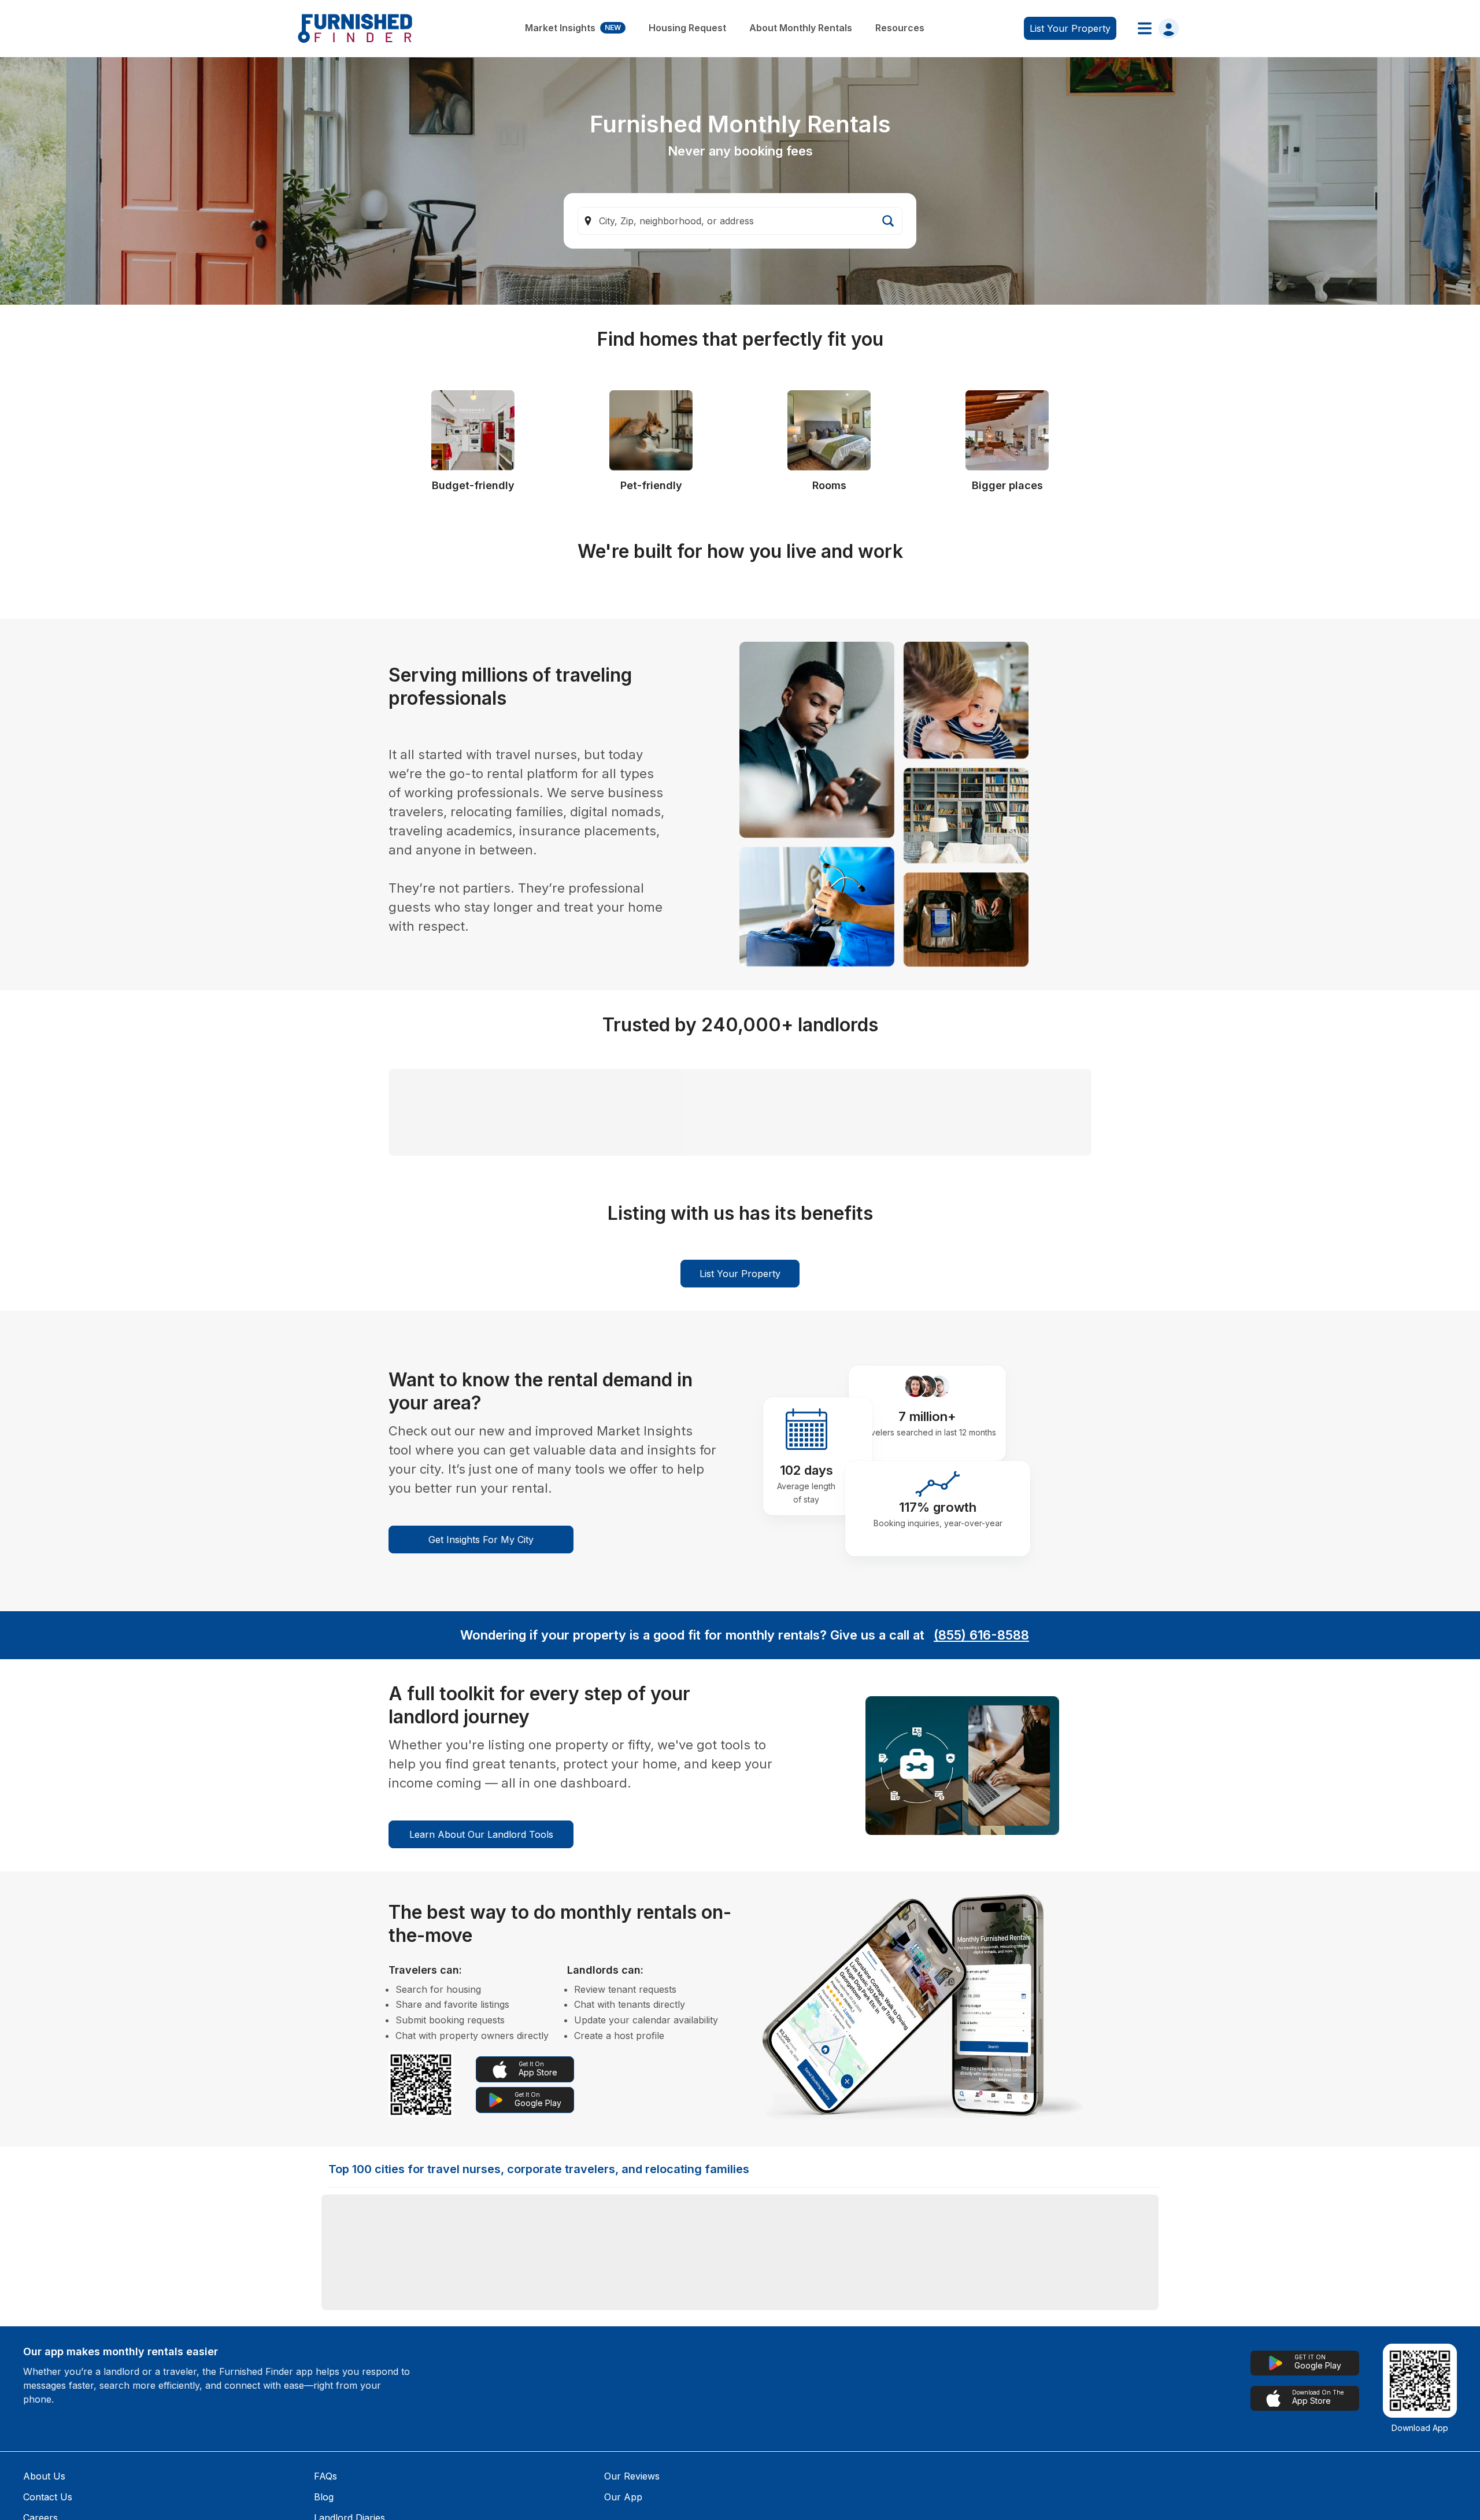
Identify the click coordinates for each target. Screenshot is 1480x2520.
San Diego (353, 2455)
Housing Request (687, 28)
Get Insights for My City (481, 1788)
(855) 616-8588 (981, 1883)
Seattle (516, 2455)
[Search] (888, 221)
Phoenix (688, 2492)
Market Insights (573, 28)
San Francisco (1041, 2455)
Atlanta (1025, 2492)
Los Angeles (697, 2455)
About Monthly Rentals (801, 28)
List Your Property (740, 1522)
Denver (347, 2492)
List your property (1070, 28)
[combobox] (740, 221)
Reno (512, 2492)
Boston (856, 2455)
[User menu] (1155, 28)
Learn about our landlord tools (481, 2082)
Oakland (858, 2492)
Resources (900, 28)
